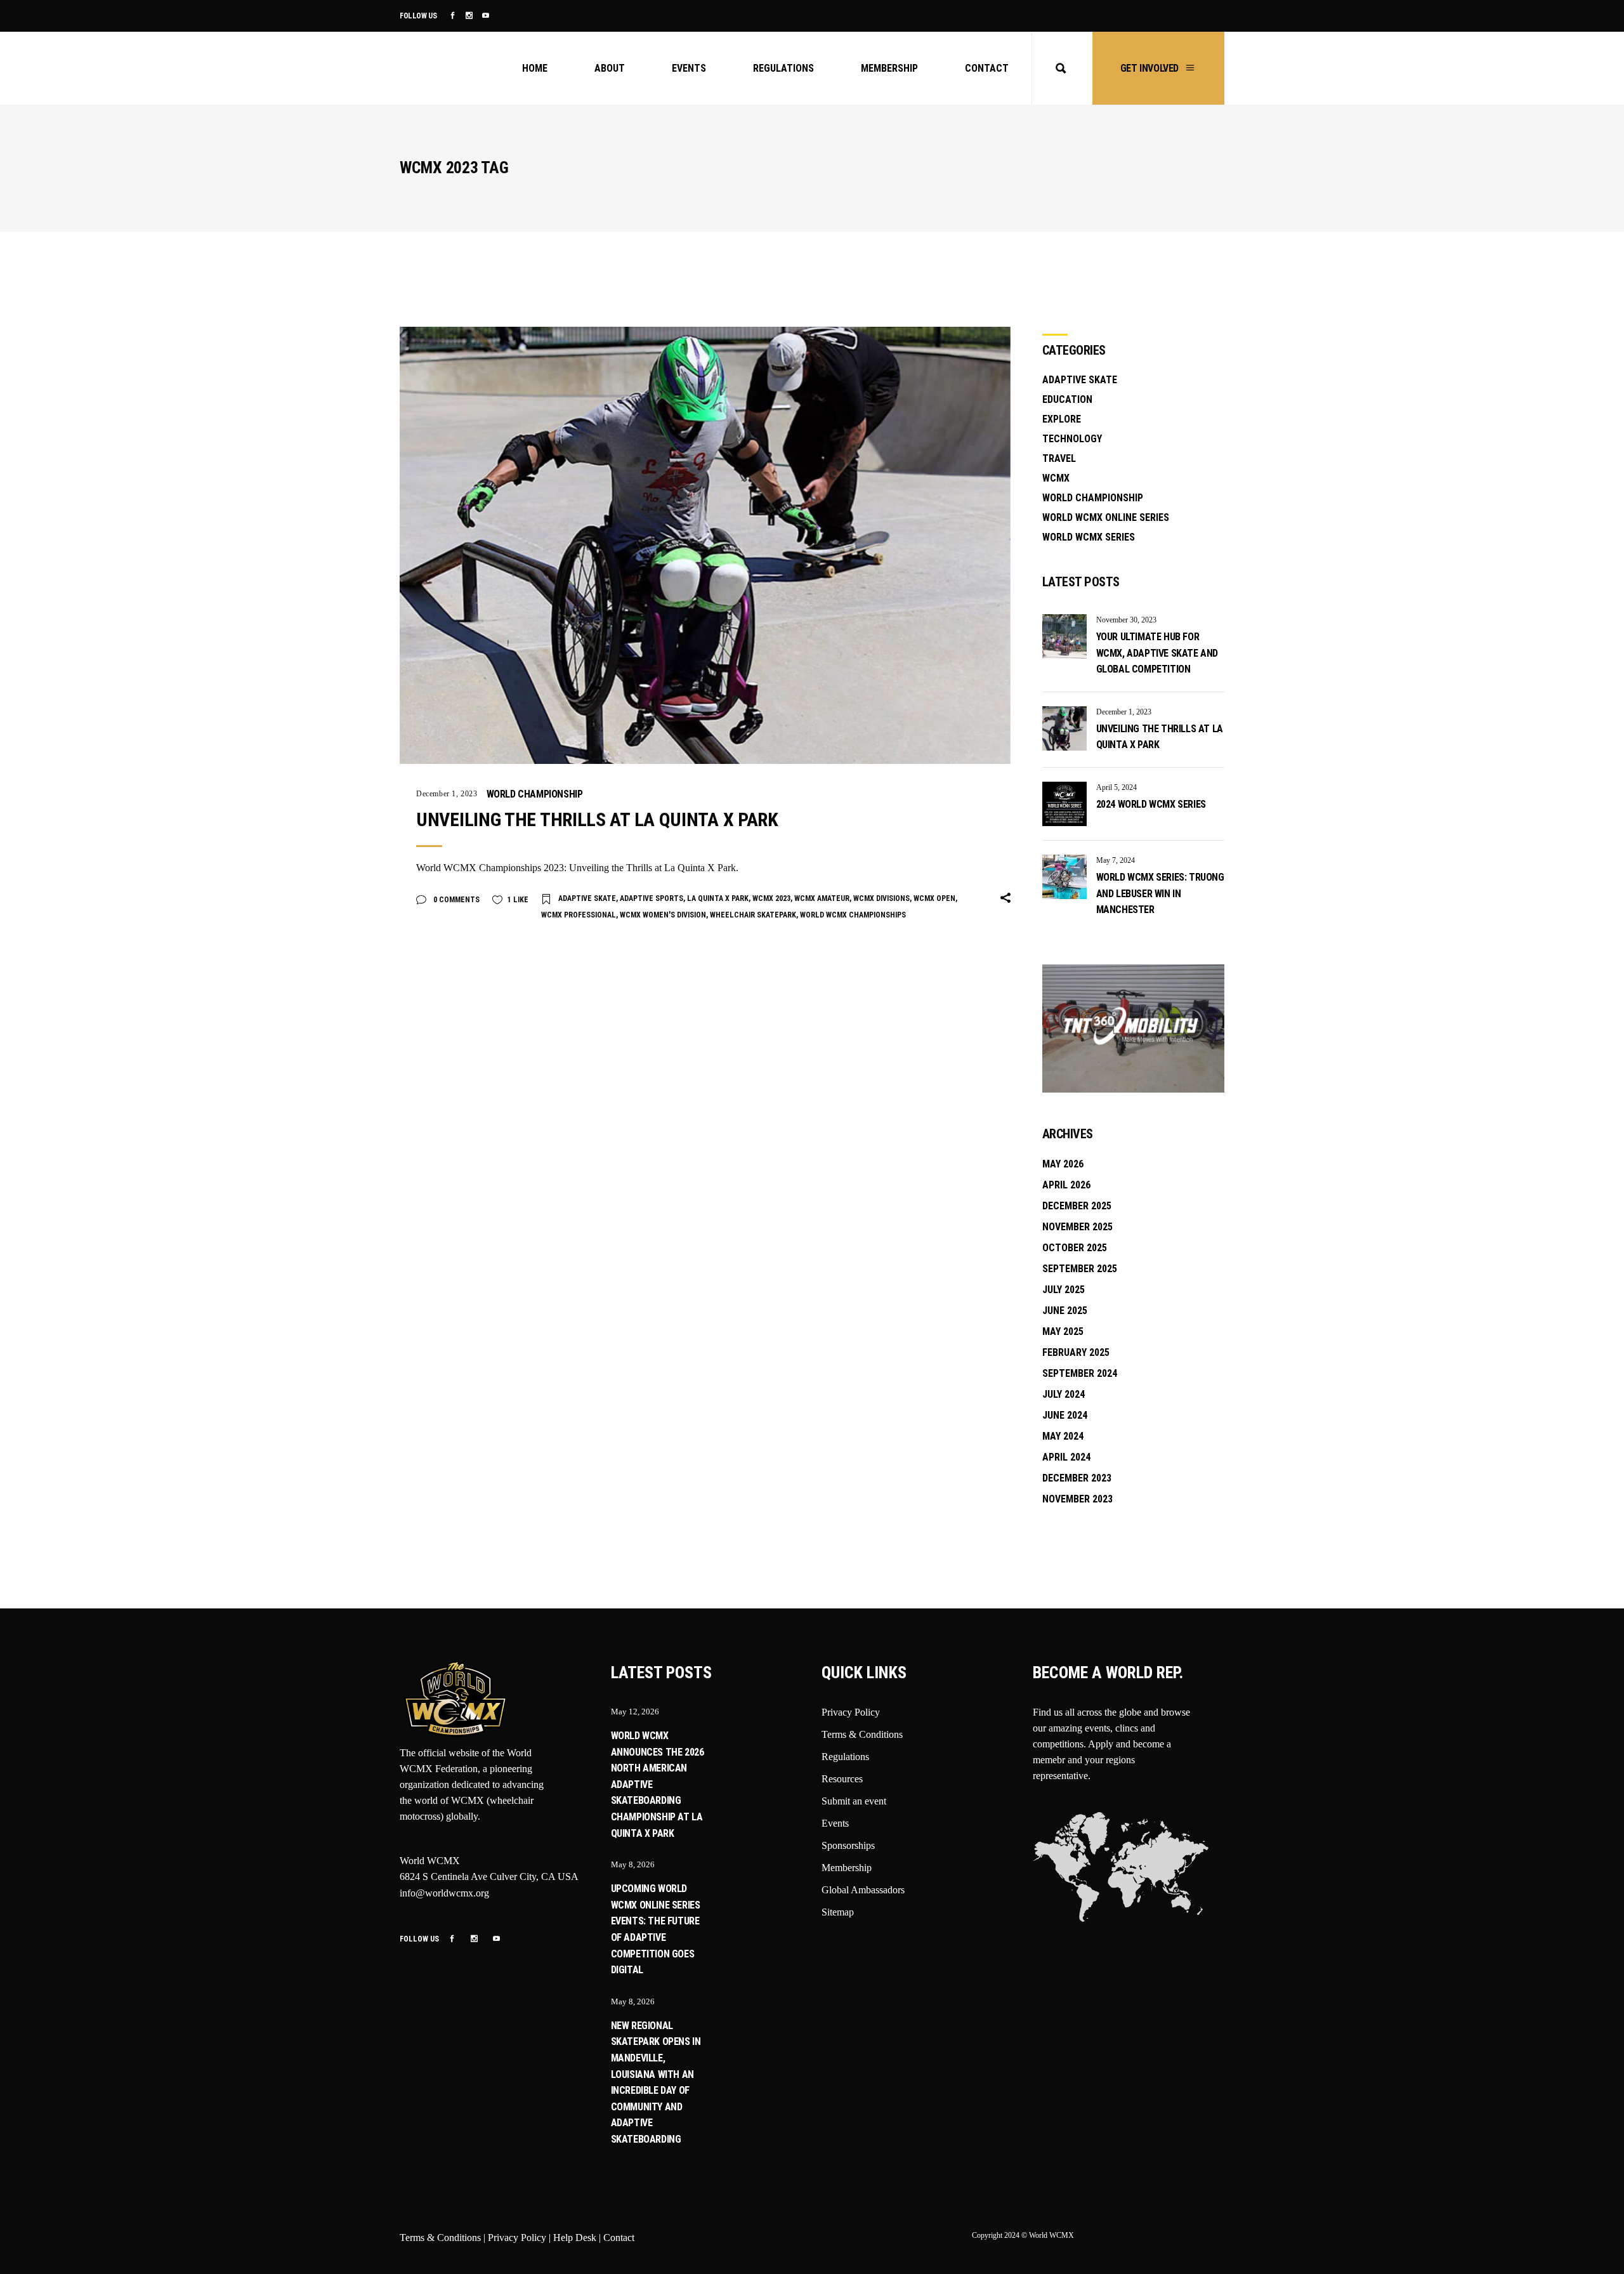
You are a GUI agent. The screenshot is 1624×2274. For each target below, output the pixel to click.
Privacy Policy (851, 1712)
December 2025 (1077, 1206)
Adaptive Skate (587, 898)
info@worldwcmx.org (444, 1893)
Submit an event (854, 1801)
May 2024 (1063, 1436)
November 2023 (1077, 1499)
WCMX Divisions (881, 898)
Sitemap (838, 1912)
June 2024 (1065, 1415)
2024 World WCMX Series (1151, 804)
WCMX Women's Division (663, 915)
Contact (619, 2238)
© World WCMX (1048, 2235)
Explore (1062, 419)
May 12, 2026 (635, 1712)
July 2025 (1064, 1290)
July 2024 (1064, 1394)
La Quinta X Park (718, 898)
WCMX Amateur (822, 898)
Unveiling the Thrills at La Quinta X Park (597, 819)
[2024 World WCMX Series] (1064, 804)
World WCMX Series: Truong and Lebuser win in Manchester (1160, 893)
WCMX (1056, 478)
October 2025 (1075, 1248)
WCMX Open (934, 898)
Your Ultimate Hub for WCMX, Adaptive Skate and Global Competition (1157, 653)
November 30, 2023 (1126, 620)
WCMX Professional (579, 915)
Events (835, 1823)
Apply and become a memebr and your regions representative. (1102, 1760)
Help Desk (575, 2238)
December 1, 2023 (447, 794)
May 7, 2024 (1116, 860)
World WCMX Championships (853, 915)
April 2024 (1066, 1457)
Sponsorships (848, 1845)
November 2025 (1077, 1227)
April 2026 (1066, 1185)
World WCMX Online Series (1106, 517)
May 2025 (1063, 1331)
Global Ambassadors (863, 1890)
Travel (1059, 458)
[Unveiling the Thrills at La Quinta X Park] (705, 545)
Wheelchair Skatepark (753, 915)
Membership (847, 1868)
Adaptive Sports (652, 898)
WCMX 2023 (771, 898)
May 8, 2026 (633, 1864)
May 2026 (1063, 1164)
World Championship (535, 794)
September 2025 (1080, 1269)
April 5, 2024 (1116, 787)
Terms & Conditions (862, 1734)
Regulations (845, 1757)
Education (1067, 399)
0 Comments (455, 900)
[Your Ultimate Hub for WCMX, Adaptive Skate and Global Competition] (1064, 636)
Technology (1072, 439)
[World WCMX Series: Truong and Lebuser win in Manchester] (1064, 877)
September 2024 (1080, 1373)
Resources (842, 1779)
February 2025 (1076, 1352)
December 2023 (1077, 1478)
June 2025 (1065, 1311)
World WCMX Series (1089, 537)
